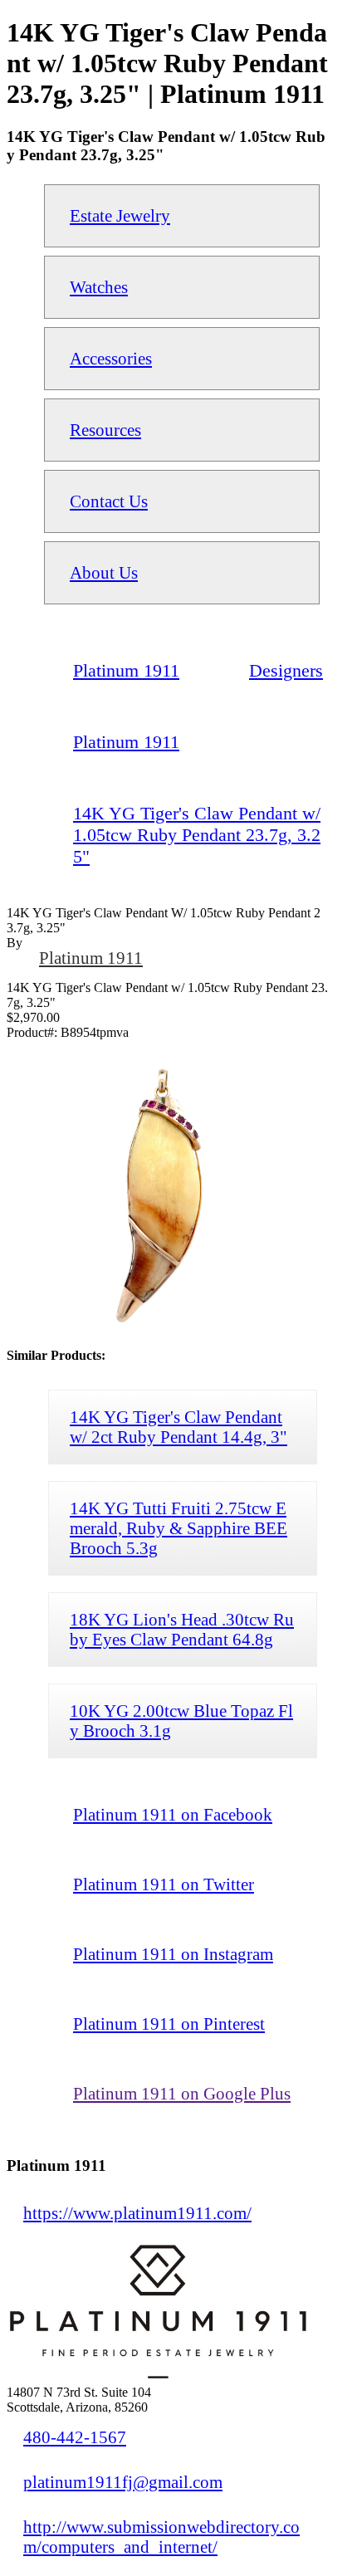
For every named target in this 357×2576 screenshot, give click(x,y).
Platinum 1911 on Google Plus (182, 2093)
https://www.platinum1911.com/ (137, 2213)
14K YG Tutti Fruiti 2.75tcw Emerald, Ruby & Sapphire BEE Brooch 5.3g (178, 1528)
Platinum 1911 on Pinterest (169, 2024)
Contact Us (109, 501)
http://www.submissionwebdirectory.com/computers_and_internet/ (161, 2537)
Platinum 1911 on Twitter (164, 1884)
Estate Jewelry (120, 215)
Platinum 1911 (91, 958)
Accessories (111, 358)
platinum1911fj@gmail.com (123, 2482)
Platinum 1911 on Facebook (173, 1814)
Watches (99, 287)
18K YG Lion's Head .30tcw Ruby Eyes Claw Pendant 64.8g (182, 1629)
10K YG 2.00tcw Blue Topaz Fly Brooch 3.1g (181, 1721)
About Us (104, 572)
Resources (105, 430)
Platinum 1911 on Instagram (173, 1954)
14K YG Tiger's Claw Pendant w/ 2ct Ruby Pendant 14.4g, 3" (178, 1427)
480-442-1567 (75, 2437)
